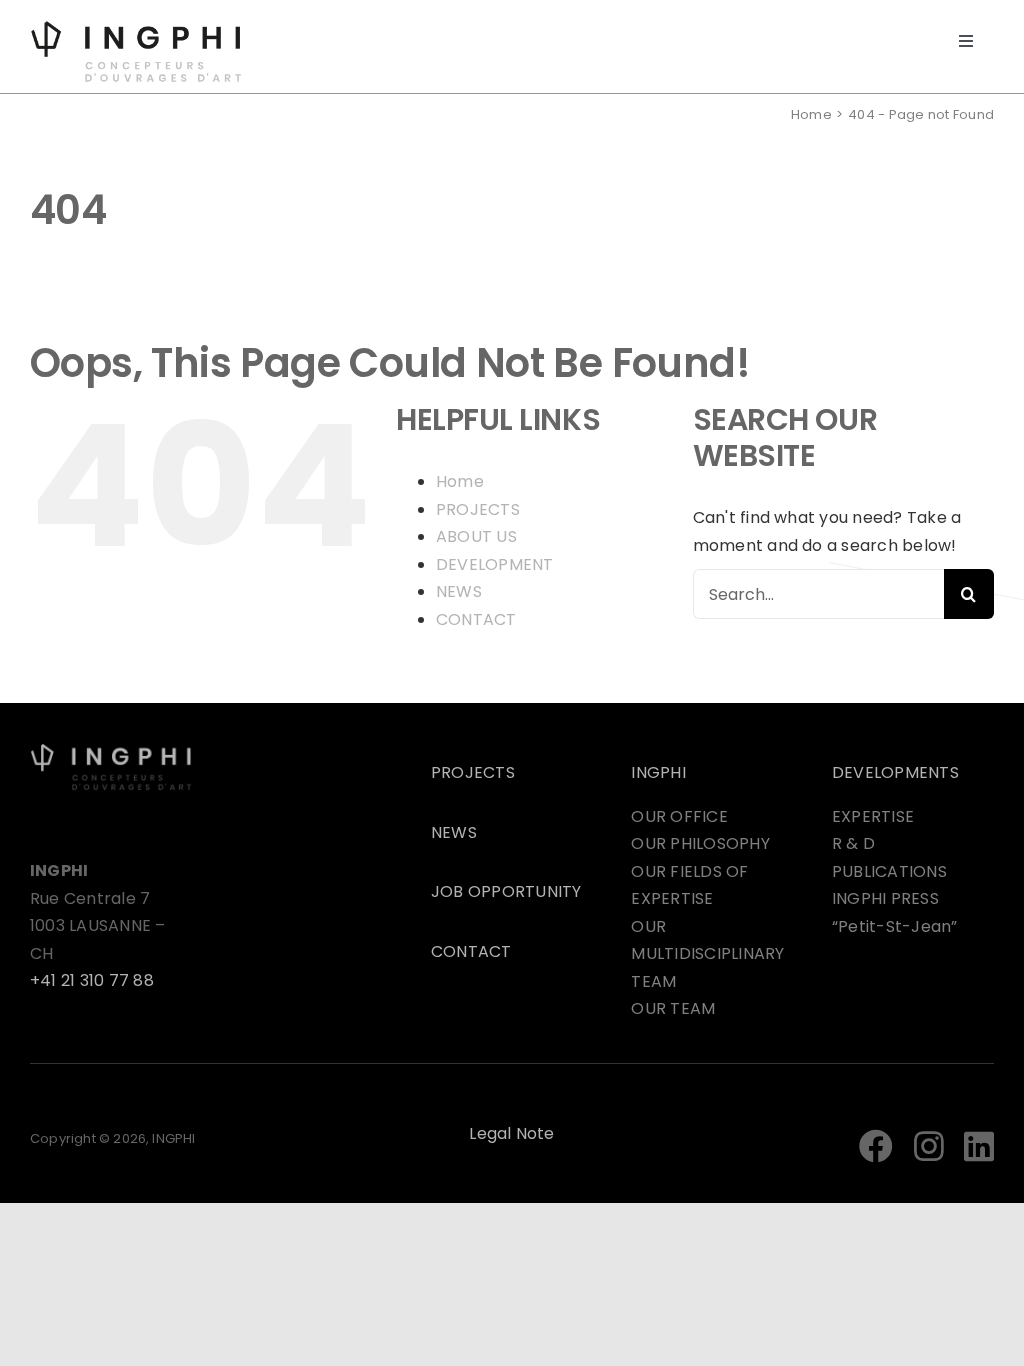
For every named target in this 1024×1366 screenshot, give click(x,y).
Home (460, 481)
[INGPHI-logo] (136, 27)
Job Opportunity (506, 891)
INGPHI (658, 772)
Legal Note (511, 1133)
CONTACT (476, 619)
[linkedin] (979, 1146)
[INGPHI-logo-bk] (111, 750)
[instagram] (929, 1146)
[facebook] (876, 1146)
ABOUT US (476, 536)
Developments (895, 772)
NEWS (459, 591)
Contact (471, 951)
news (454, 832)
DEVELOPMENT (495, 564)
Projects (473, 772)
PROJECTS (478, 509)
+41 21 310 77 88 (92, 980)
